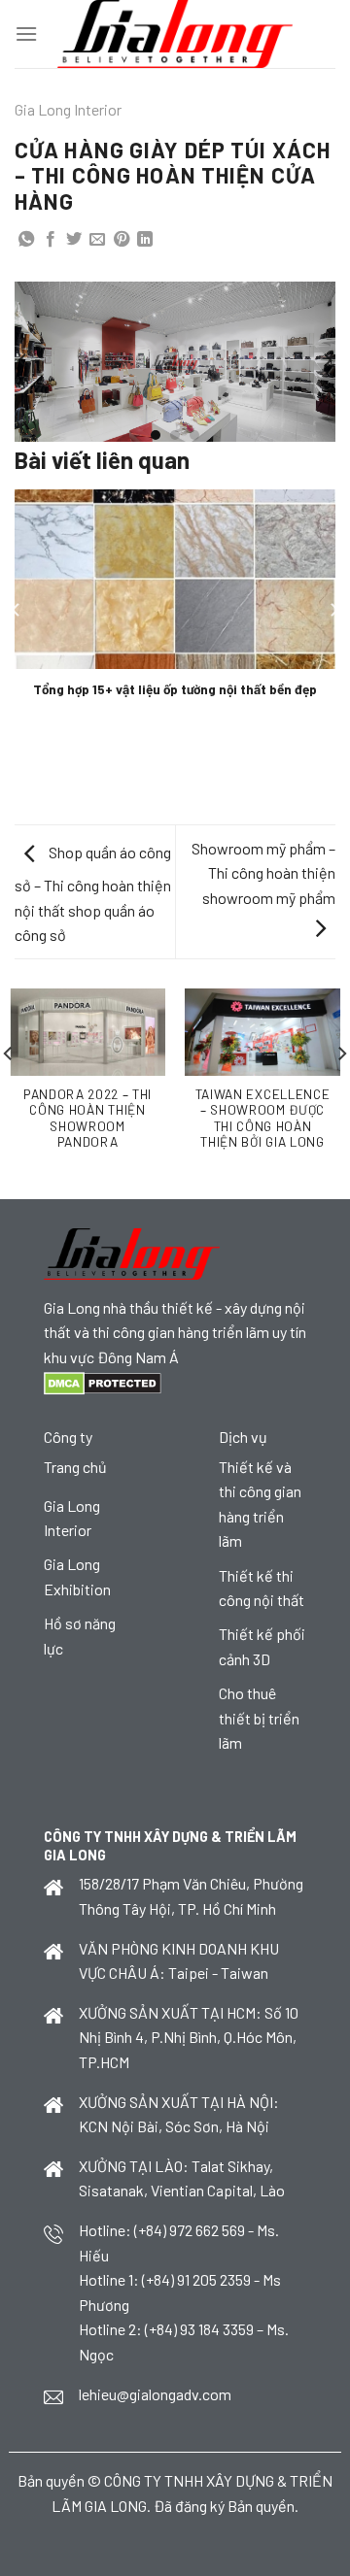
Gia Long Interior (68, 109)
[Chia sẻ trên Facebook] (51, 240)
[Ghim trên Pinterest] (122, 240)
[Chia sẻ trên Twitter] (74, 240)
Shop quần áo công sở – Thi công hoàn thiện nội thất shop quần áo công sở (93, 893)
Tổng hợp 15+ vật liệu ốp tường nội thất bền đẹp (175, 689)
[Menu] (26, 33)
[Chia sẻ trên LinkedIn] (145, 240)
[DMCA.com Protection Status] (103, 1381)
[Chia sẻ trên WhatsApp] (26, 240)
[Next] (327, 360)
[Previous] (23, 360)
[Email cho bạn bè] (97, 240)
